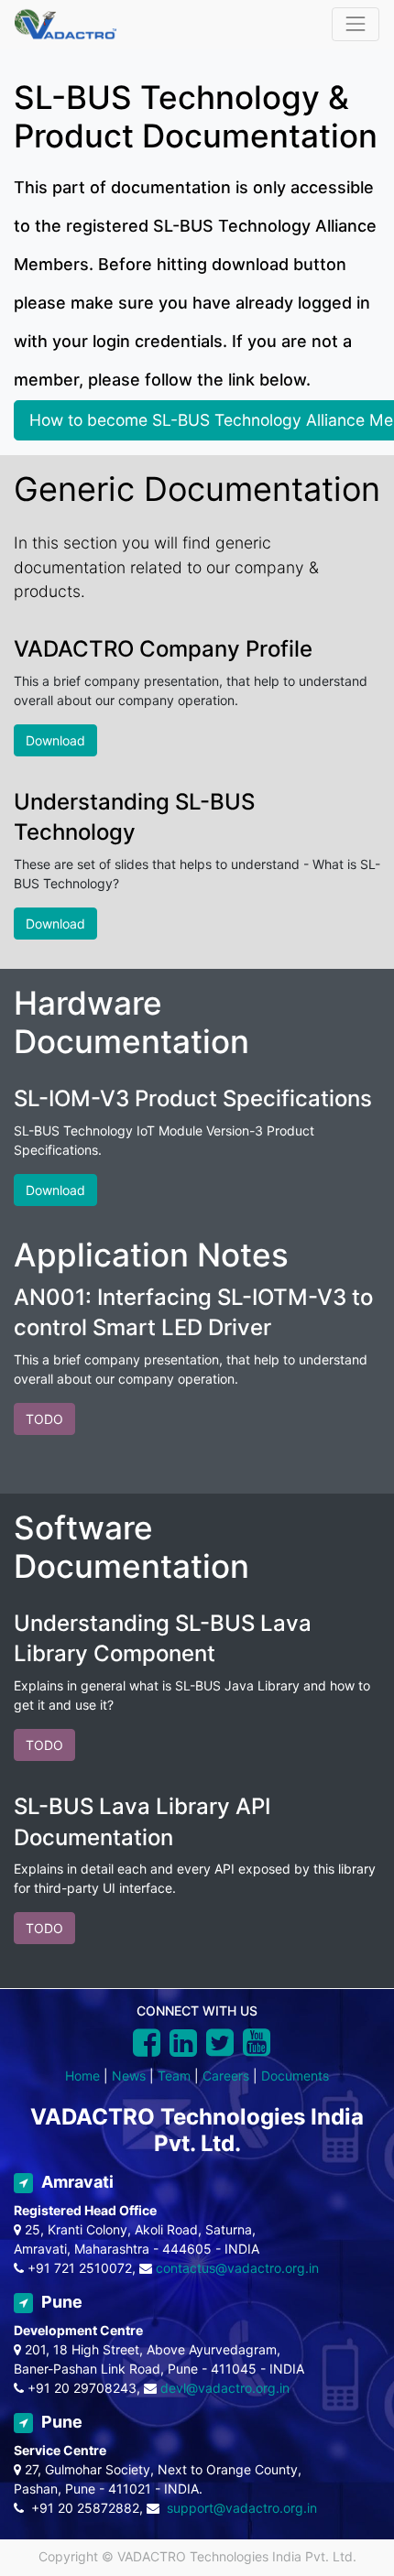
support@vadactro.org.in (242, 2508)
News (129, 2076)
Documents (295, 2076)
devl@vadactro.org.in (225, 2388)
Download (55, 740)
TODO (44, 1419)
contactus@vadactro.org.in (237, 2268)
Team (174, 2076)
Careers (226, 2076)
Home (82, 2076)
